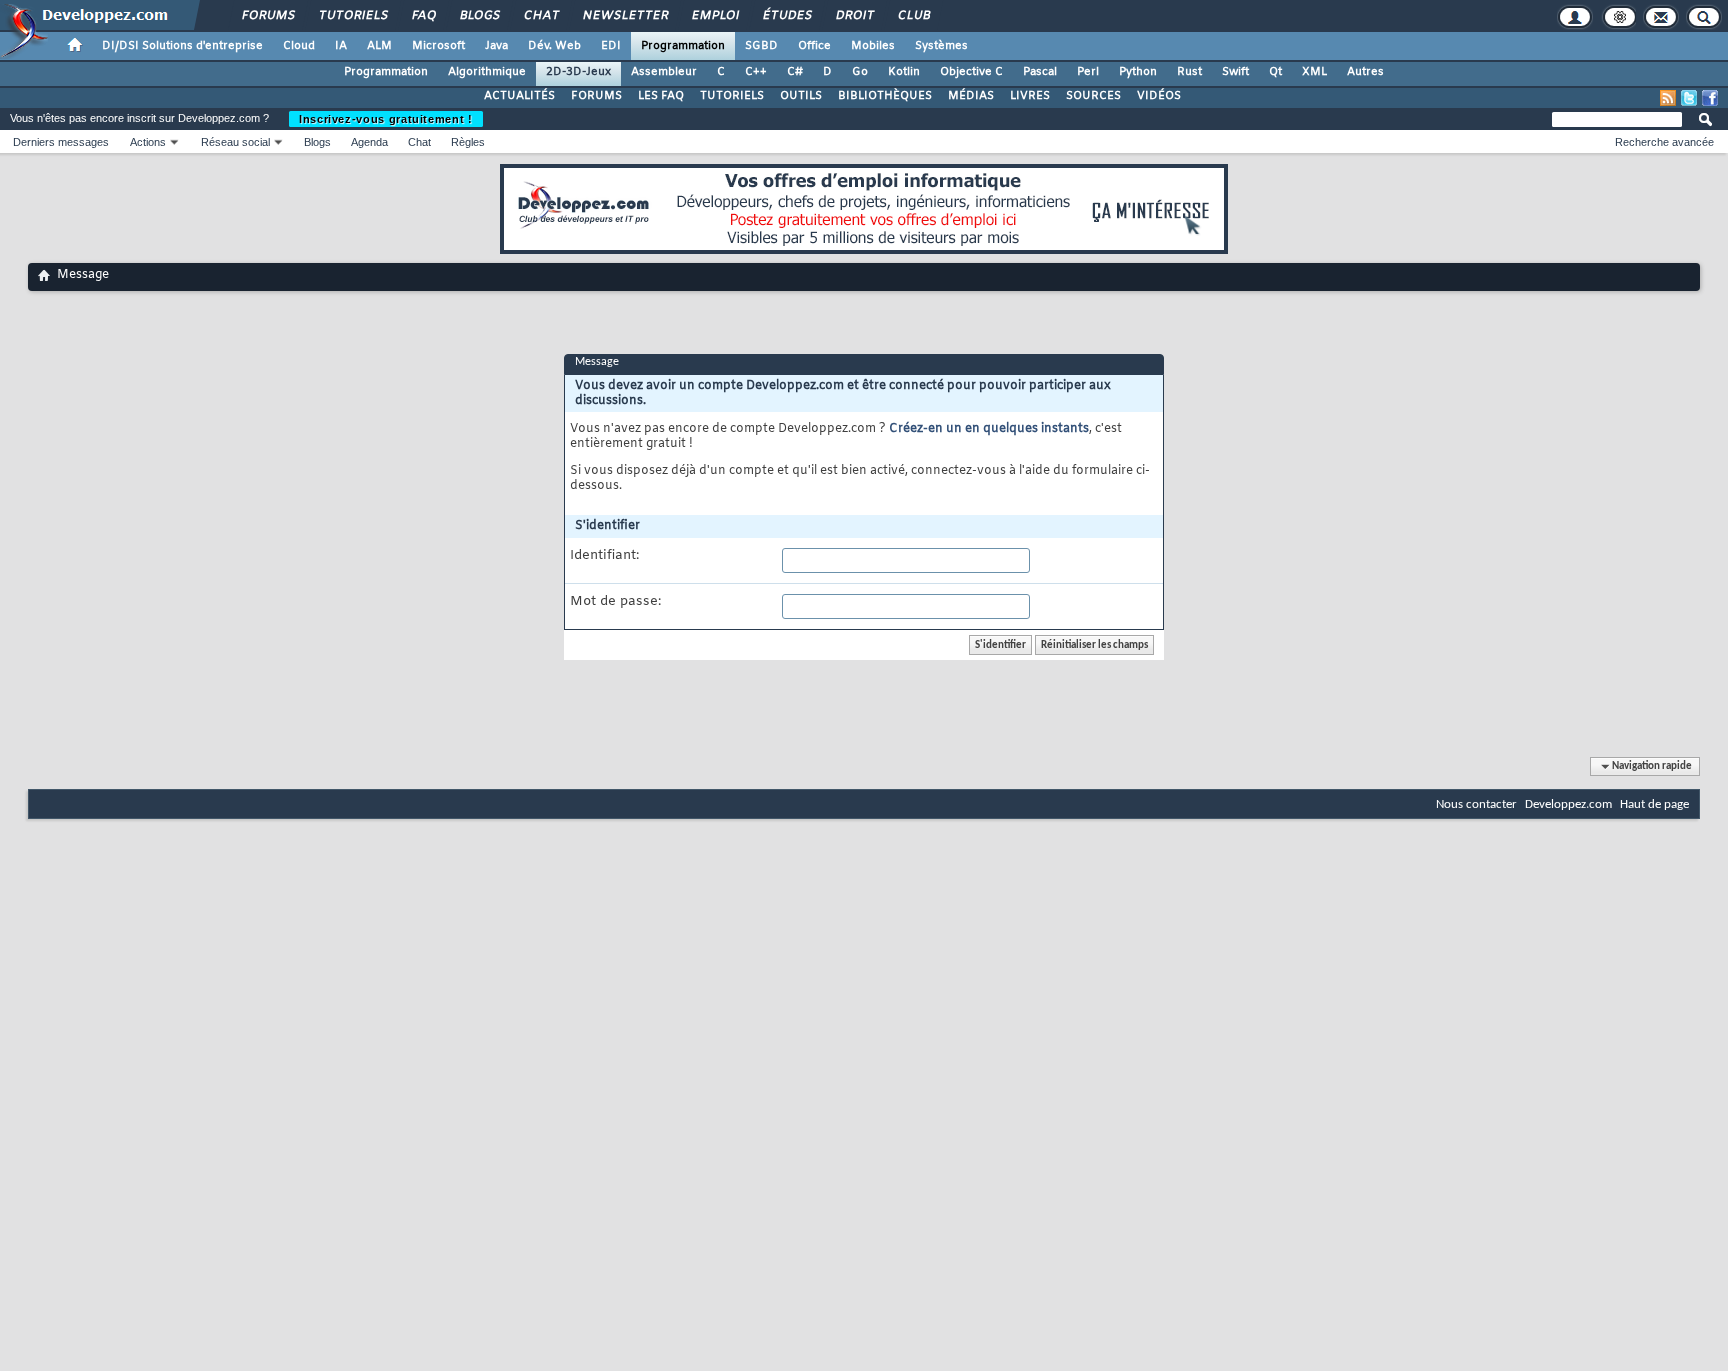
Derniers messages (61, 142)
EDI (611, 46)
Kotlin (904, 72)
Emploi (714, 16)
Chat (540, 16)
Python (1138, 72)
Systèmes (941, 46)
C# (795, 72)
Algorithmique (487, 72)
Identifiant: (604, 556)
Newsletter (624, 16)
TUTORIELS (732, 96)
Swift (1235, 72)
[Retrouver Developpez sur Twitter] (1689, 98)
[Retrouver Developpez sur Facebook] (1710, 98)
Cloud (299, 46)
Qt (1275, 72)
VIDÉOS (1159, 96)
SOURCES (1093, 96)
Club (913, 16)
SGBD (761, 46)
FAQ (423, 16)
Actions (148, 142)
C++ (756, 72)
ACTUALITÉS (519, 96)
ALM (379, 46)
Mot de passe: (615, 602)
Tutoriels (352, 16)
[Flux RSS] (1668, 98)
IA (341, 46)
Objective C (971, 72)
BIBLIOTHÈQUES (885, 96)
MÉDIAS (971, 96)
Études (786, 16)
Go (860, 72)
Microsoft (438, 46)
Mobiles (873, 46)
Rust (1189, 72)
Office (814, 46)
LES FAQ (661, 96)
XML (1314, 72)
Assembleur (664, 72)
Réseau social (235, 142)
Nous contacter (1476, 804)
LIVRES (1030, 96)
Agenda (369, 142)
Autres (1365, 72)
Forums (267, 16)
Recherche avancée (1664, 142)
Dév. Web (554, 46)
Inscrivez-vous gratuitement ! (386, 119)
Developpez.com (1568, 804)
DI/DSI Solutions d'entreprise (182, 46)
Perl (1088, 72)
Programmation (683, 46)
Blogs (479, 16)
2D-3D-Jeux (578, 72)
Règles (468, 142)
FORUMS (596, 96)
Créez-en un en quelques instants (989, 429)
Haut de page (1654, 804)
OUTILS (801, 96)
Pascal (1040, 72)
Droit (854, 16)
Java (496, 46)
